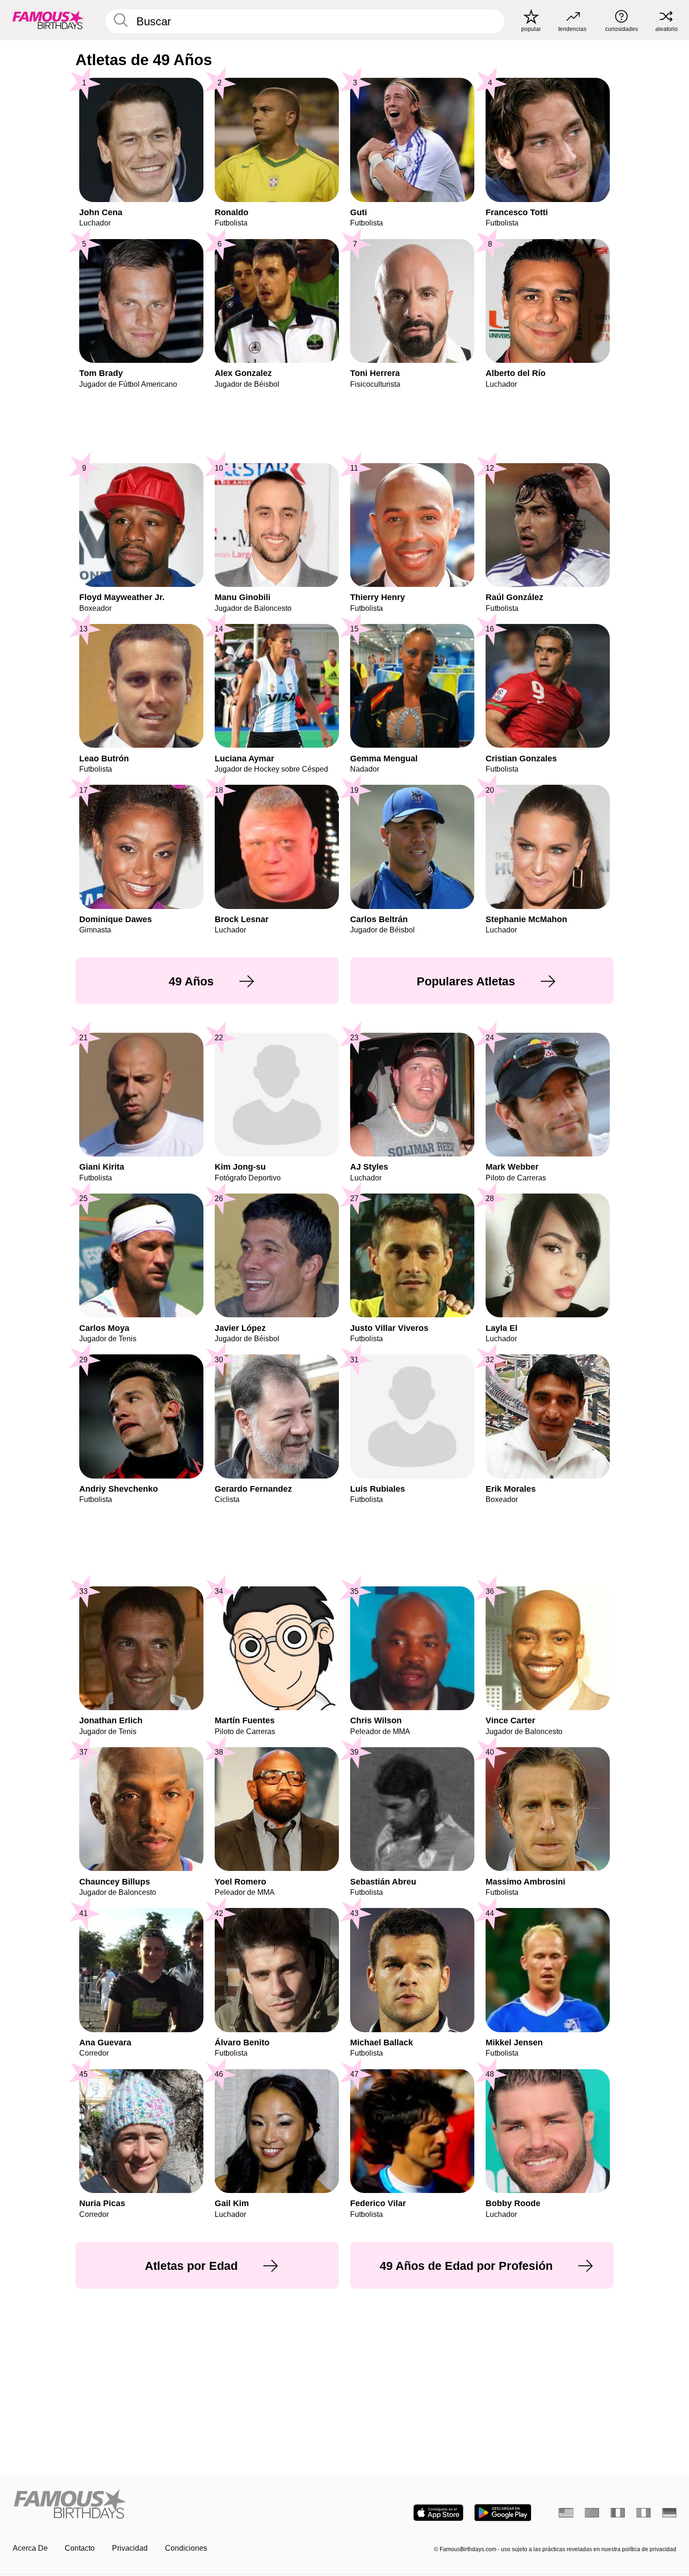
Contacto (80, 2548)
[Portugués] (592, 2513)
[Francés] (618, 2513)
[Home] (176, 2505)
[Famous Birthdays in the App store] (438, 2513)
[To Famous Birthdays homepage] (48, 20)
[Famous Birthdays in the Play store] (503, 2513)
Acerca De (30, 2548)
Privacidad (130, 2548)
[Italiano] (644, 2513)
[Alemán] (670, 2513)
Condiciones (186, 2548)
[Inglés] (566, 2513)
